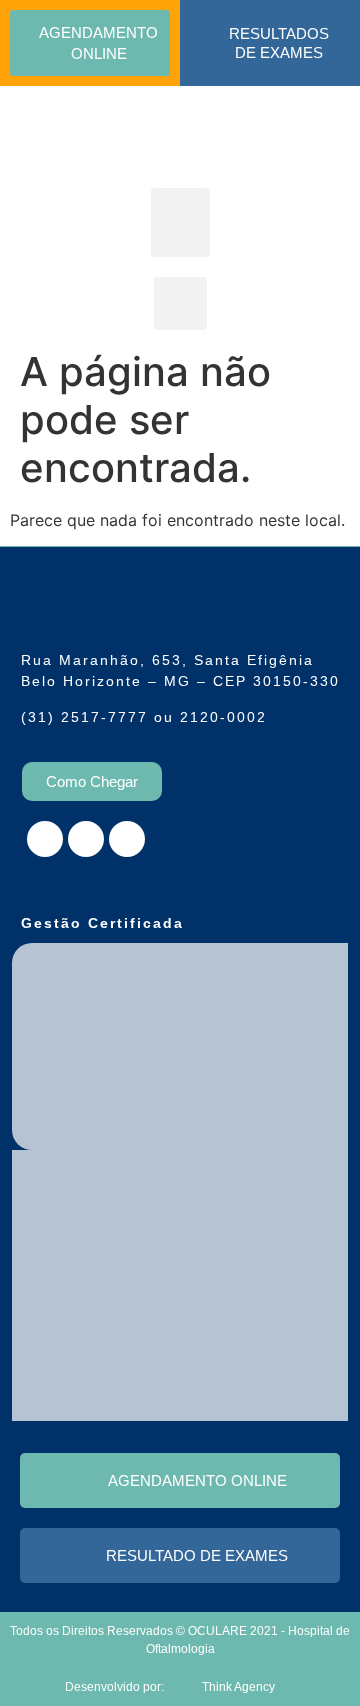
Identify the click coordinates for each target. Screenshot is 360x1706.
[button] (180, 222)
